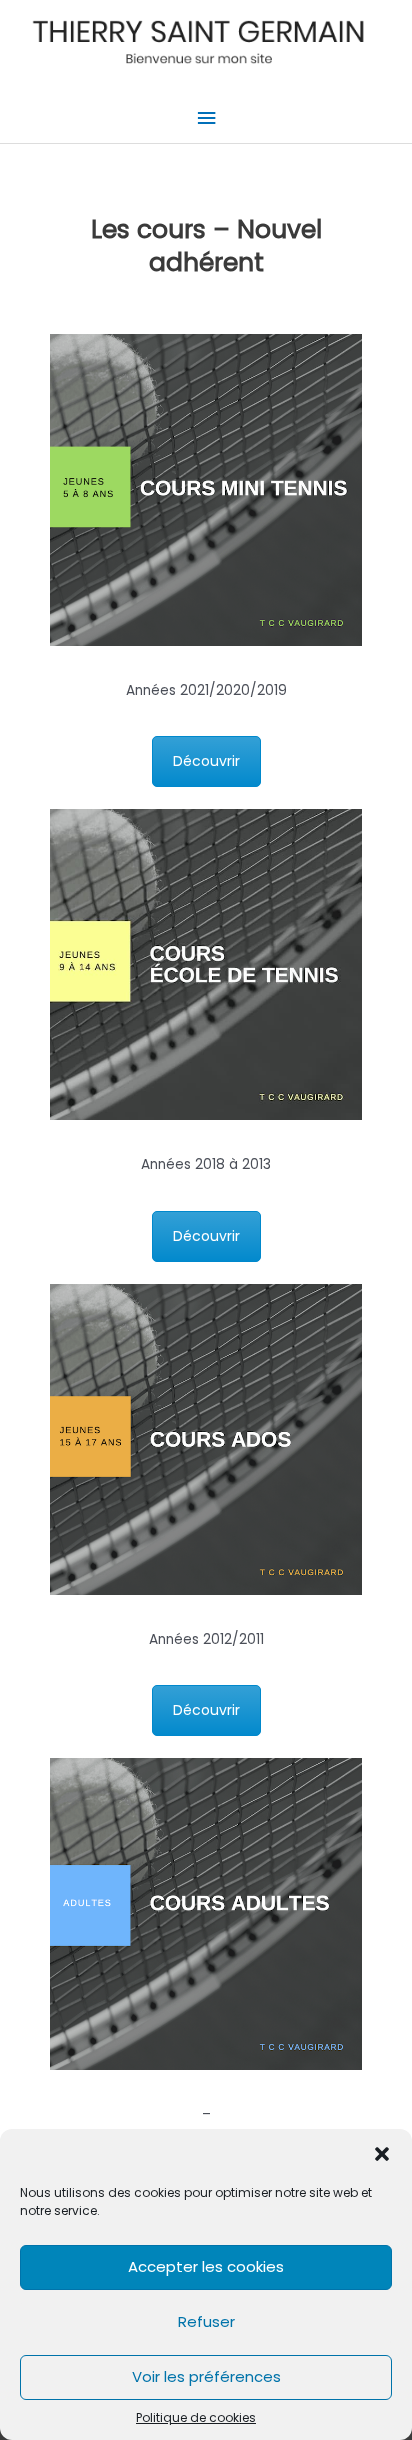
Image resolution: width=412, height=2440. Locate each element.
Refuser (206, 2321)
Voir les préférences (206, 2376)
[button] (382, 2154)
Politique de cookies (196, 2417)
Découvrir (206, 761)
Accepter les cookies (206, 2266)
